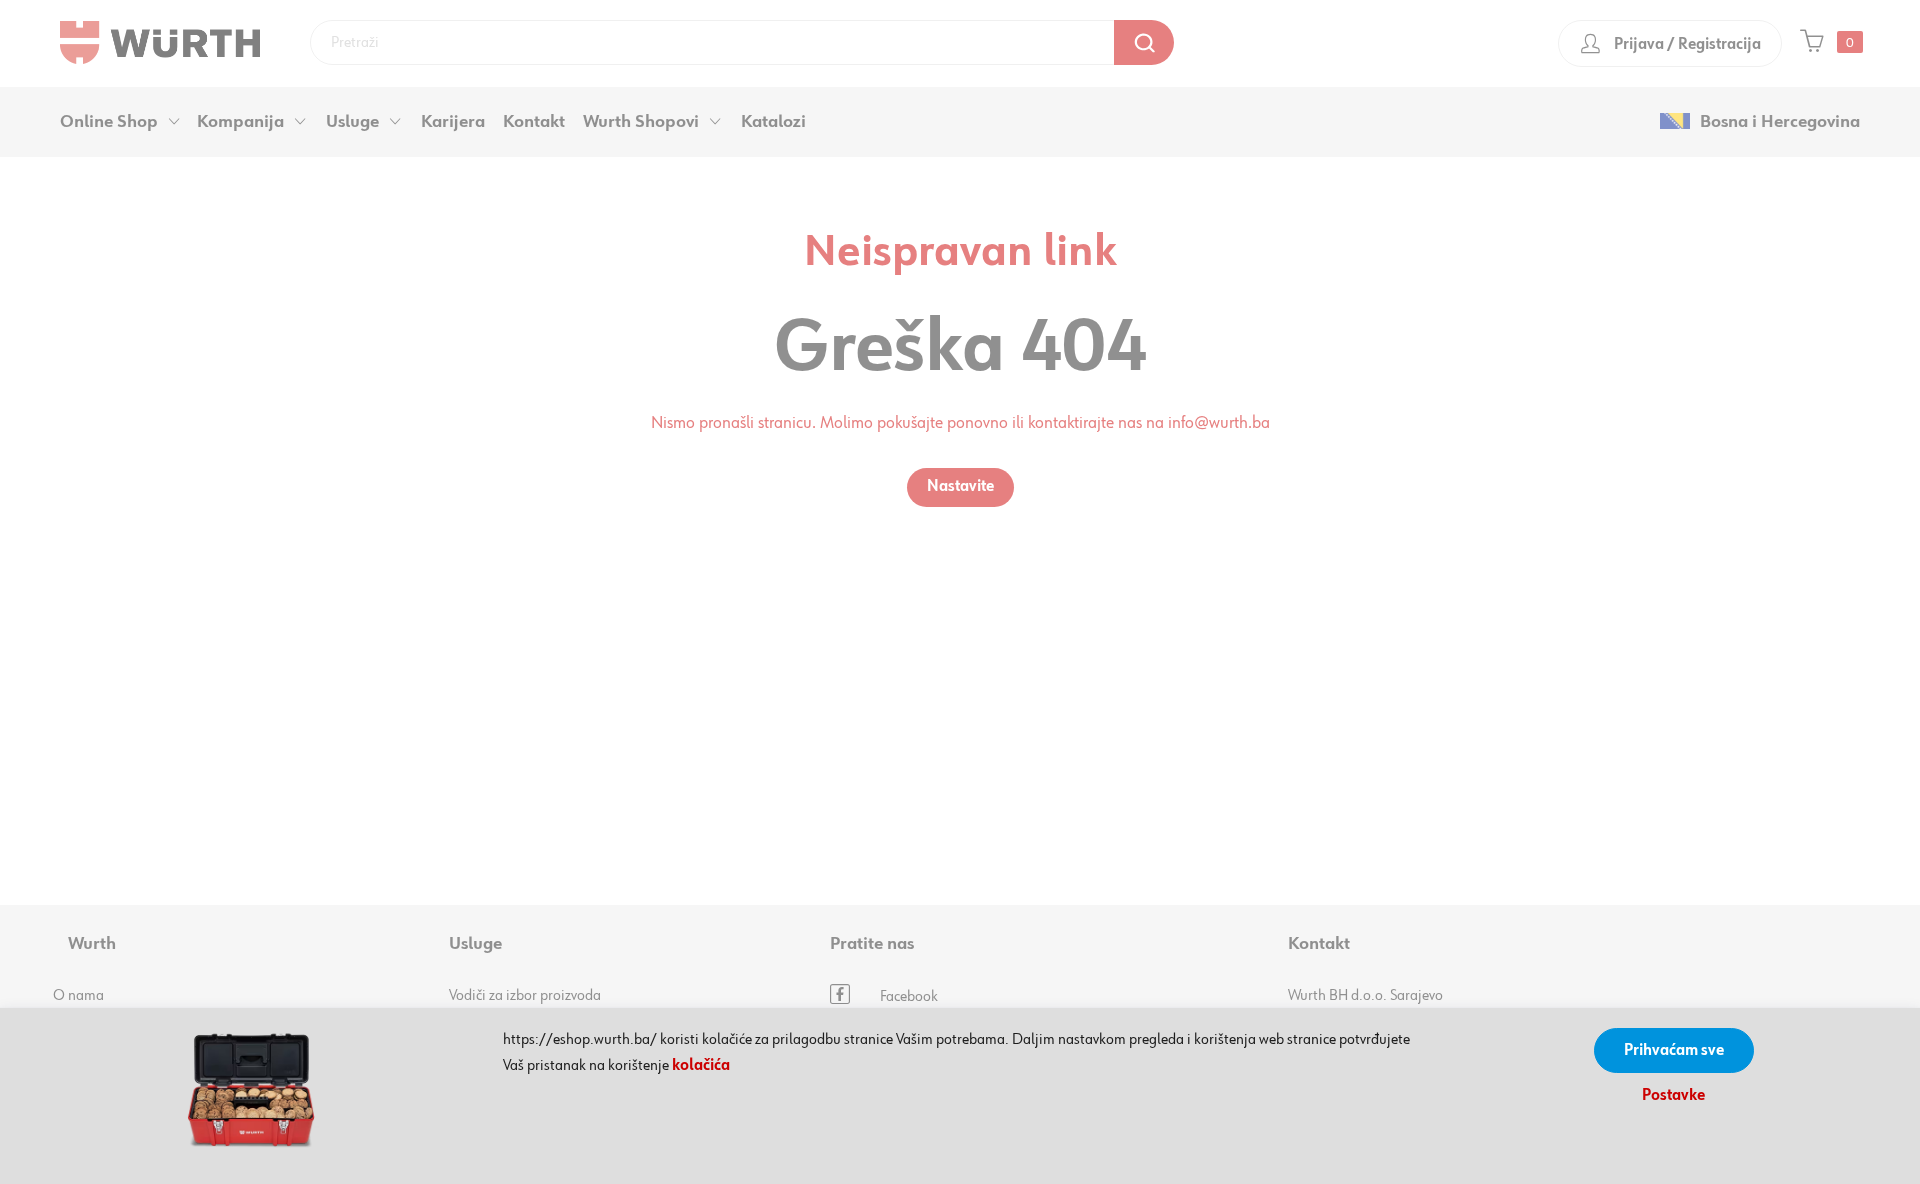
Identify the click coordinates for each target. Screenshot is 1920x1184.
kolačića (701, 1066)
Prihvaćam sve (1674, 1051)
